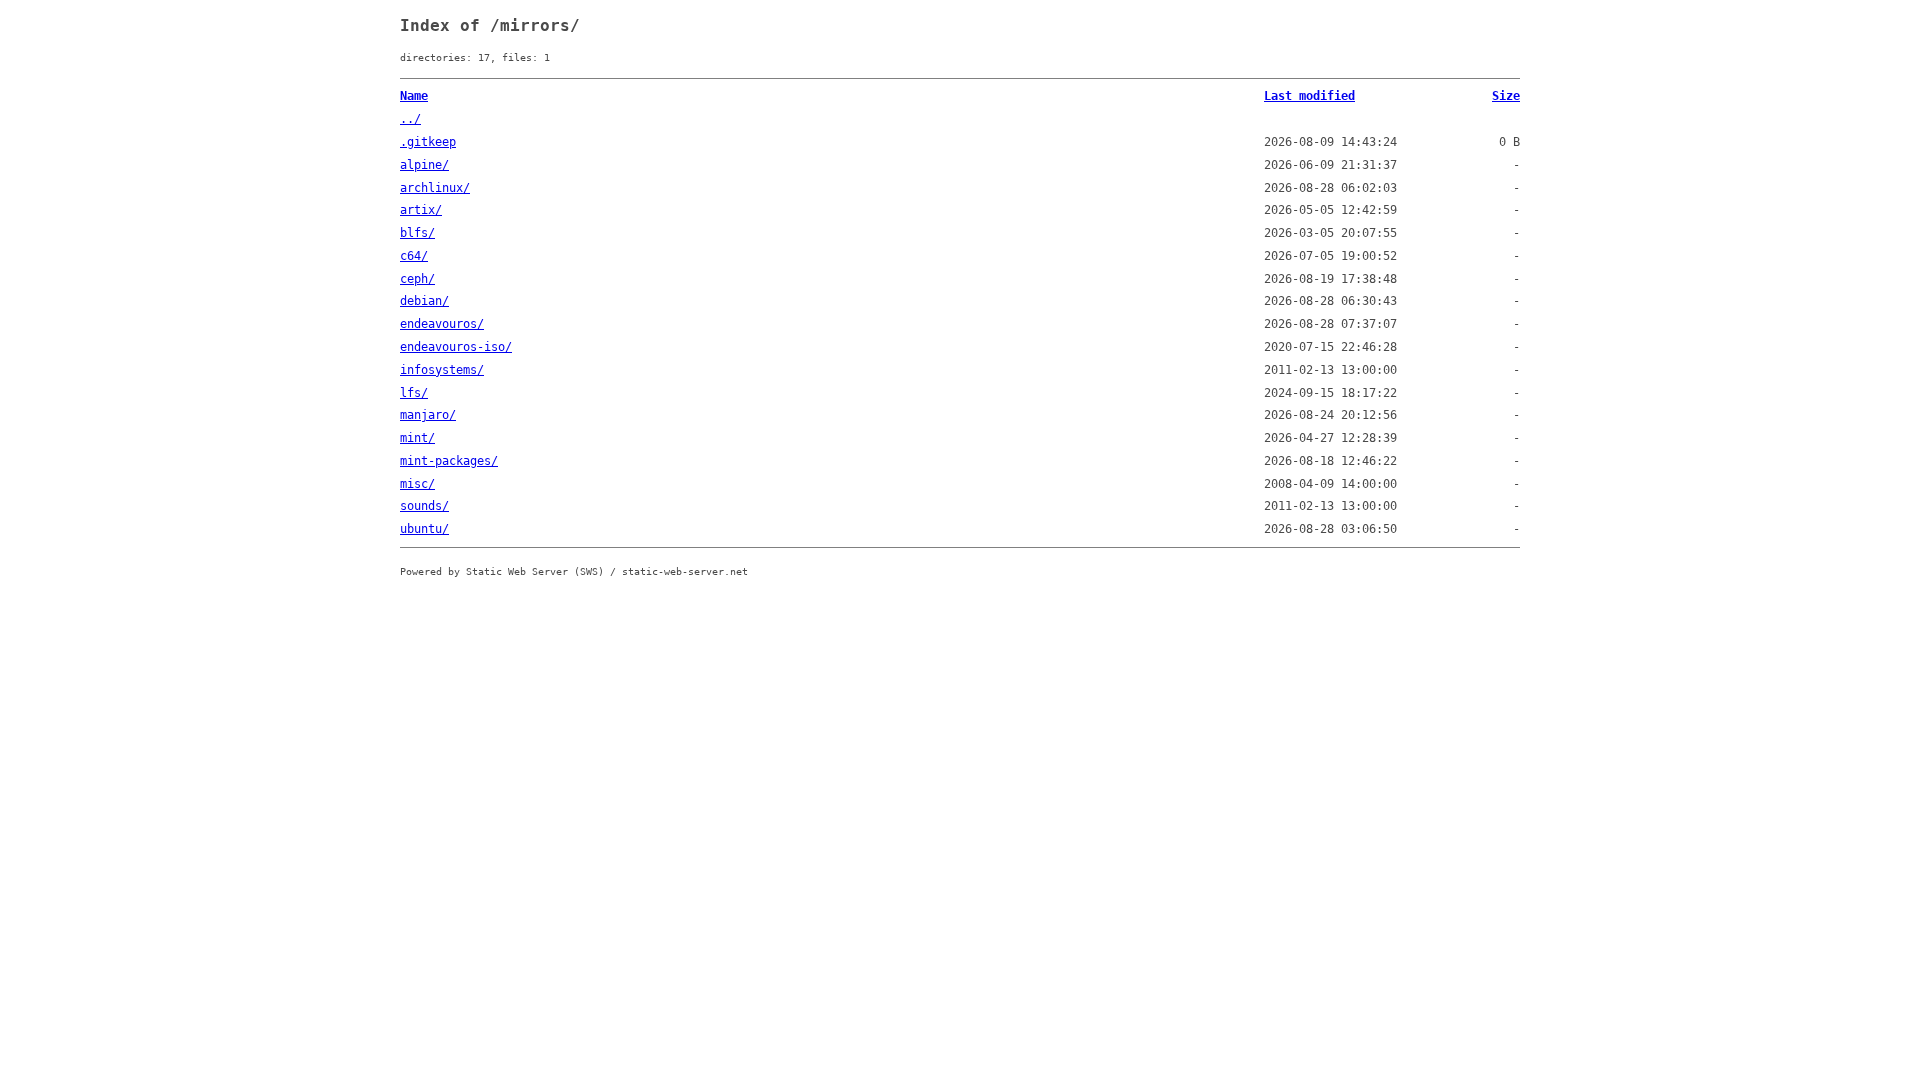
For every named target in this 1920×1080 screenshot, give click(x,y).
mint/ (417, 438)
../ (410, 119)
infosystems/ (442, 370)
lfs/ (414, 393)
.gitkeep (428, 142)
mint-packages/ (449, 461)
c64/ (414, 256)
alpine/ (424, 165)
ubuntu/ (424, 529)
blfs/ (417, 233)
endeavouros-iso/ (456, 347)
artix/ (421, 210)
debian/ (424, 301)
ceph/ (417, 279)
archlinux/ (435, 188)
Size (1506, 96)
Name (414, 96)
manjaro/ (428, 415)
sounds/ (424, 506)
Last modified (1309, 96)
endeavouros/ (442, 324)
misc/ (417, 484)
